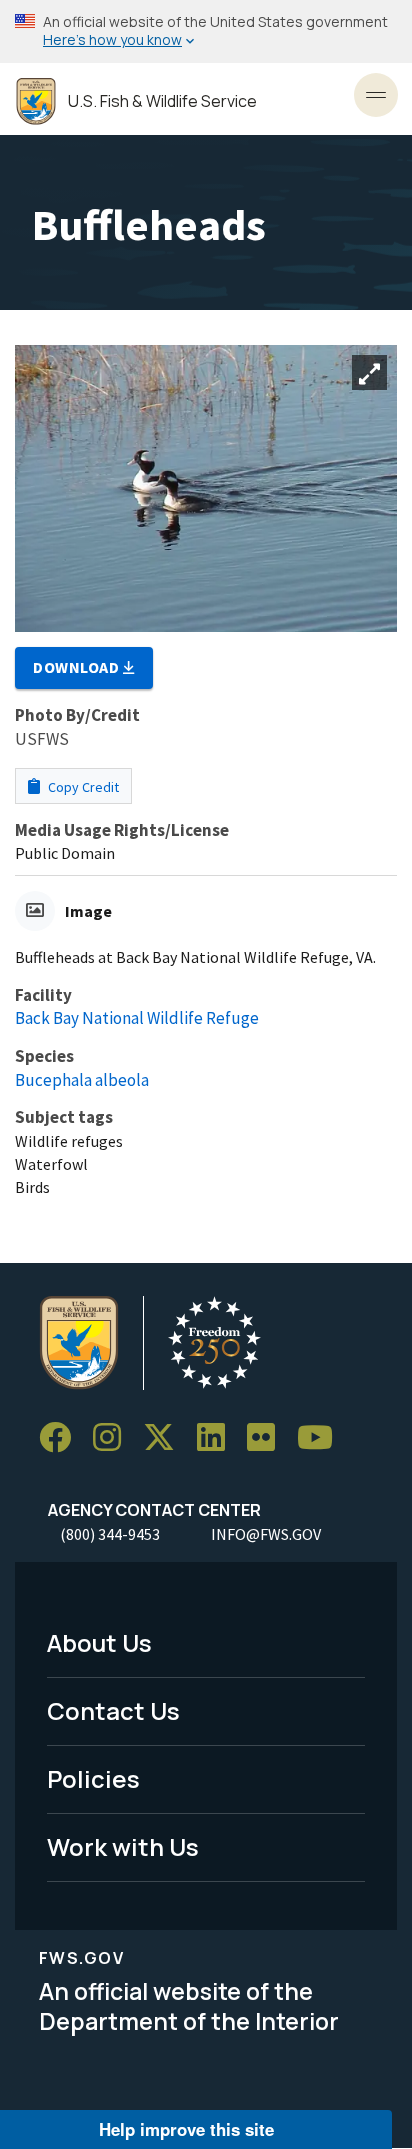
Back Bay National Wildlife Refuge (137, 1018)
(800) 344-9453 (110, 1534)
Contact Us (113, 1710)
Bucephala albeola (82, 1080)
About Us (99, 1642)
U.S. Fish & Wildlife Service (162, 101)
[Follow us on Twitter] (166, 1437)
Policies (93, 1778)
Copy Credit (82, 787)
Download (78, 667)
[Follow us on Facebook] (62, 1437)
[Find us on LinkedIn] (218, 1437)
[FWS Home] (36, 101)
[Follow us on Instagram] (114, 1437)
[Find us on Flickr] (268, 1437)
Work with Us (123, 1846)
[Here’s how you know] (206, 31)
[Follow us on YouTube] (322, 1437)
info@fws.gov (266, 1534)
